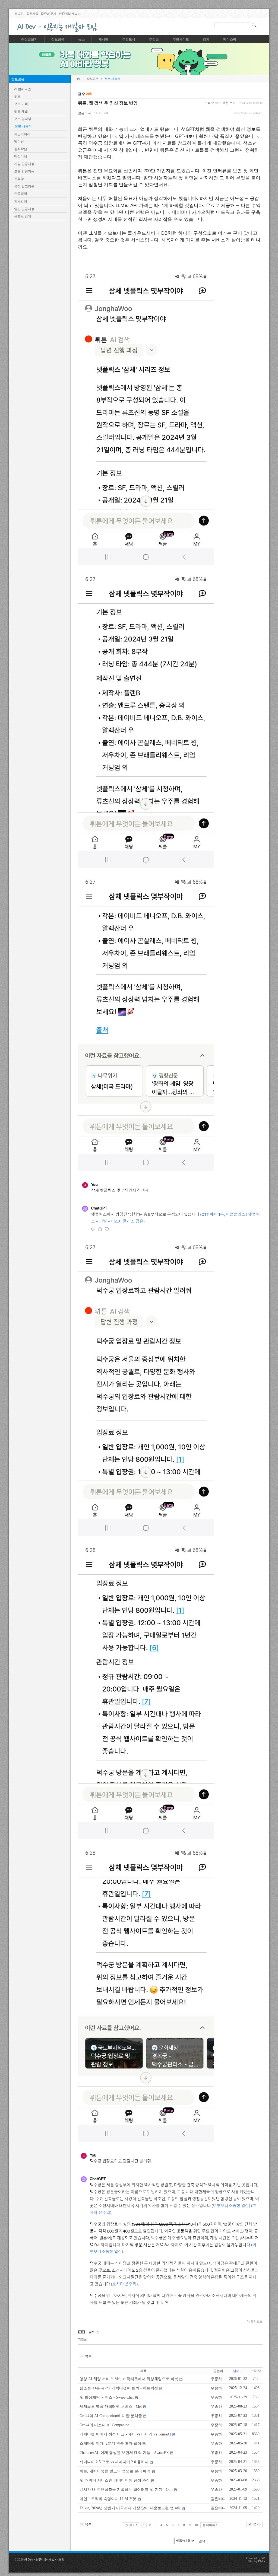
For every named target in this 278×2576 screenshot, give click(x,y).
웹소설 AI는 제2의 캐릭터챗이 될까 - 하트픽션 (119, 2388)
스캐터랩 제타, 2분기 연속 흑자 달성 (110, 2443)
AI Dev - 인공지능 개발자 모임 (44, 2559)
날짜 (236, 2371)
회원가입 (32, 14)
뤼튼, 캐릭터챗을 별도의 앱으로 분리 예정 (115, 2471)
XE (263, 2558)
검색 (202, 2541)
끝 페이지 (209, 2525)
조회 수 (256, 2371)
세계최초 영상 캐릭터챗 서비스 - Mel (111, 2407)
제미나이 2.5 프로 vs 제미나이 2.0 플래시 (114, 2462)
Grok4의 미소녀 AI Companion (105, 2425)
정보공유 (18, 79)
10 (196, 2525)
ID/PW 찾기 (49, 14)
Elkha (262, 2561)
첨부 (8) (94, 2332)
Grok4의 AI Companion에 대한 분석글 (111, 2416)
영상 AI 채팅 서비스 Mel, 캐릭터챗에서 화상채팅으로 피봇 (129, 2379)
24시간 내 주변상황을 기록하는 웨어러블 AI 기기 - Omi (126, 2490)
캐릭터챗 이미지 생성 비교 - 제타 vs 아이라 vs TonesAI (125, 2434)
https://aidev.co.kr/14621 (249, 113)
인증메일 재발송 (70, 14)
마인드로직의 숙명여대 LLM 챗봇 (108, 2499)
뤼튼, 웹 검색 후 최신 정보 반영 (108, 103)
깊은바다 (84, 113)
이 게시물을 (255, 2321)
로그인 (19, 14)
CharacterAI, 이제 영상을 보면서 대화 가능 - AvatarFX (124, 2453)
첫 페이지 (132, 2525)
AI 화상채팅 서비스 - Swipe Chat (107, 2397)
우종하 (216, 2379)
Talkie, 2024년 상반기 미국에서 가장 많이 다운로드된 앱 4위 (130, 2508)
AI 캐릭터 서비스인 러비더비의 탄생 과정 (115, 2480)
